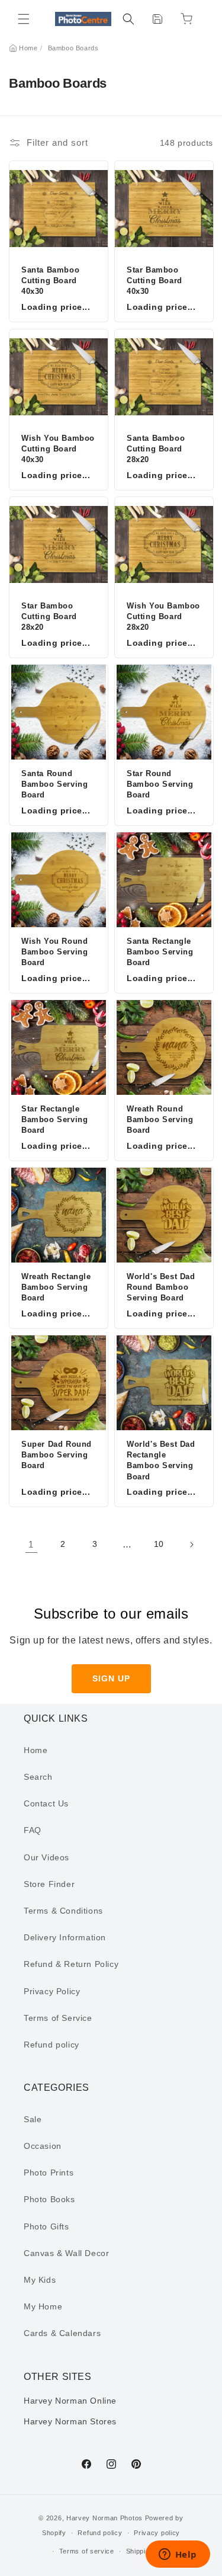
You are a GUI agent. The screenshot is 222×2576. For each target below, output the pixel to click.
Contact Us (46, 1803)
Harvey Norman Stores (70, 2421)
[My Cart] (186, 19)
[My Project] (157, 19)
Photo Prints (49, 2173)
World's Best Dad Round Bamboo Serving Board (161, 1287)
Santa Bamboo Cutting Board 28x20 (156, 449)
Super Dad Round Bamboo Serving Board (57, 1455)
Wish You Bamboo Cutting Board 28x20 (163, 616)
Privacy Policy (52, 1991)
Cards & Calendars (62, 2333)
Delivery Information (65, 1937)
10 (159, 1544)
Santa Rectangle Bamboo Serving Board (160, 952)
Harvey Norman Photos (104, 2518)
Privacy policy (157, 2533)
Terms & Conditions (63, 1911)
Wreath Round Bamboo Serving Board (160, 1119)
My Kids (40, 2280)
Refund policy (52, 2045)
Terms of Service (58, 2018)
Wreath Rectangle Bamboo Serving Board (56, 1287)
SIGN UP (111, 1678)
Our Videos (46, 1857)
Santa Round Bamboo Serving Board (54, 784)
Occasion (43, 2146)
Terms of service (87, 2551)
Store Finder (49, 1884)
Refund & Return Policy (71, 1964)
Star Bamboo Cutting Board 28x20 (49, 616)
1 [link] (31, 1544)
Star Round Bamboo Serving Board (160, 784)
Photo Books (49, 2199)
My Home (43, 2306)
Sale (33, 2119)
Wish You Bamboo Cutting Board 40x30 (58, 449)
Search (38, 1777)
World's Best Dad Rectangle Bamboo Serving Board (161, 1460)
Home (28, 48)
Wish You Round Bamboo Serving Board (54, 952)
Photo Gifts (46, 2226)
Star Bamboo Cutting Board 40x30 (155, 281)
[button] (24, 19)
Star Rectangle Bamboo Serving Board (54, 1119)
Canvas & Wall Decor (66, 2253)
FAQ (33, 1830)
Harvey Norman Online (70, 2401)
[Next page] (191, 1545)
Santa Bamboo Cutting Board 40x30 (50, 281)
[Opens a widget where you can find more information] (178, 2555)
